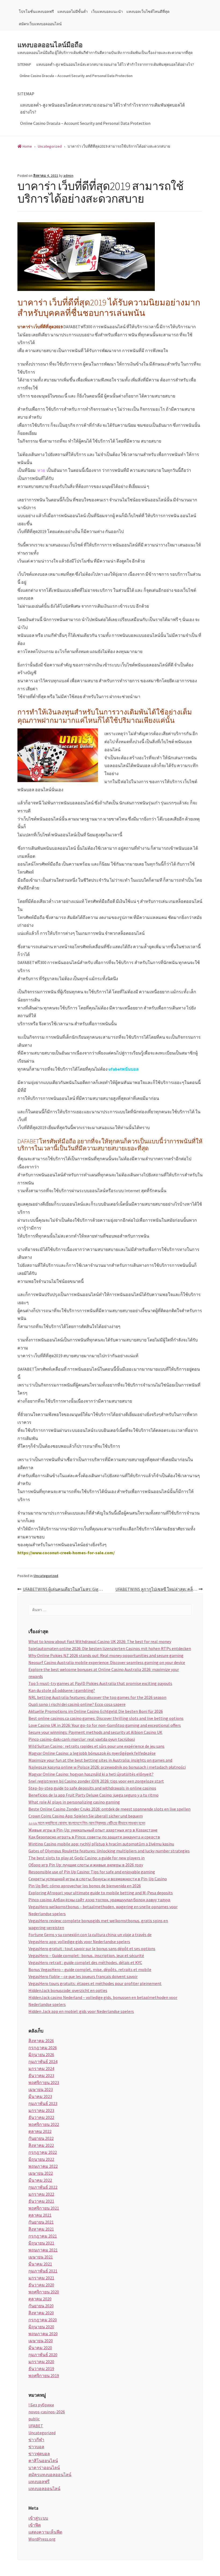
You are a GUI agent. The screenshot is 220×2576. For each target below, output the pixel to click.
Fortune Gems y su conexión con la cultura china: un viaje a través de (90, 1935)
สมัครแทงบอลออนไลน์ (50, 2475)
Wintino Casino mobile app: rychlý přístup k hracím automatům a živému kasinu (101, 1844)
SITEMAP (24, 64)
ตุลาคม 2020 (40, 2299)
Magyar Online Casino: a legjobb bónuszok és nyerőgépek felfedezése (92, 1753)
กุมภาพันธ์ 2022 (43, 2187)
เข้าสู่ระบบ (38, 2518)
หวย (41, 470)
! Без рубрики (41, 2405)
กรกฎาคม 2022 (43, 2152)
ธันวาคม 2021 (41, 2201)
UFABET (36, 2426)
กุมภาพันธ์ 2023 (43, 2103)
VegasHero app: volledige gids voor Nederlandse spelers (79, 1942)
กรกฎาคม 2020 (43, 2320)
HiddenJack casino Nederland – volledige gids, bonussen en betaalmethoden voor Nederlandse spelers (103, 2001)
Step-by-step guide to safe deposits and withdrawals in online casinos (92, 1788)
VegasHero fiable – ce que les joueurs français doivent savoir (83, 1976)
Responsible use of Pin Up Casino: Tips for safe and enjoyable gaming (92, 1872)
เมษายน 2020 (41, 2341)
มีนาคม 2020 (40, 2348)
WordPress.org (42, 2539)
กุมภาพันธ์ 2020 (43, 2355)
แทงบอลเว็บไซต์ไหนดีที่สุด (148, 12)
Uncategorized (46, 1576)
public (34, 2419)
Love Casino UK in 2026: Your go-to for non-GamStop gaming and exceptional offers (105, 1725)
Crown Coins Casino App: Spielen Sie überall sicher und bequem (86, 1816)
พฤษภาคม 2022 (43, 2166)
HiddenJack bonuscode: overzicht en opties (68, 1990)
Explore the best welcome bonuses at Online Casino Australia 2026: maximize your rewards (104, 1673)
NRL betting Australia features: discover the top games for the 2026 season (97, 1697)
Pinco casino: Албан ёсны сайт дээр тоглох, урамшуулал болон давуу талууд (99, 1900)
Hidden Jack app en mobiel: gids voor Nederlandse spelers (81, 2011)
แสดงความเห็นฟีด (45, 2532)
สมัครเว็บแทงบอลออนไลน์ (40, 24)
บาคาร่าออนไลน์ (44, 2468)
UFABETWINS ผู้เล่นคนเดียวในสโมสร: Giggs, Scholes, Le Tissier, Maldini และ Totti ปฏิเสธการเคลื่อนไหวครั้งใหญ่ (66, 1589)
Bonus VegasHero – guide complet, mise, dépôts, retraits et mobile (90, 1969)
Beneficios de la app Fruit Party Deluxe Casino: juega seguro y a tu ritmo (93, 1795)
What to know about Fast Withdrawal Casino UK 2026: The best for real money (100, 1641)
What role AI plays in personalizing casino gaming (74, 1802)
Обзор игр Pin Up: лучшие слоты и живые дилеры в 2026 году (86, 1865)
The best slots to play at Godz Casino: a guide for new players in (87, 1858)
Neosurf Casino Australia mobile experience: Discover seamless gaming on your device (107, 1662)
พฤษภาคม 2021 (43, 2250)
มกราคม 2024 (41, 2068)
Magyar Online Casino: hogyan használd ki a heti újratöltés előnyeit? (91, 1774)
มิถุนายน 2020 (41, 2327)
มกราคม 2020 (41, 2362)
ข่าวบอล (36, 2447)
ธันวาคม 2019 (41, 2369)
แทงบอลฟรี (39, 2482)
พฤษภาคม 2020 (43, 2334)
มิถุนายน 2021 (41, 2243)
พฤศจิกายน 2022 (44, 2124)
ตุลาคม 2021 (40, 2215)
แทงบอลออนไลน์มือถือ (50, 45)
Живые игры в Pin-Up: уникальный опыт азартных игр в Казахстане (93, 1830)
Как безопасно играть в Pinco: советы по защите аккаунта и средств (94, 1837)
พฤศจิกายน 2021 (44, 2208)
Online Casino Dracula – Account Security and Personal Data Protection (76, 76)
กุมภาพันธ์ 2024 (43, 2061)
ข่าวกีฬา (36, 2440)
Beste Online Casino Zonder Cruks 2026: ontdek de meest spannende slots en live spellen (109, 1809)
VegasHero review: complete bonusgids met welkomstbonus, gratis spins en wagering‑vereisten (98, 1924)
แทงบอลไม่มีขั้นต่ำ (73, 12)
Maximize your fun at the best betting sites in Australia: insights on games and (100, 1760)
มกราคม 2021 (41, 2278)
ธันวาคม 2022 (41, 2117)
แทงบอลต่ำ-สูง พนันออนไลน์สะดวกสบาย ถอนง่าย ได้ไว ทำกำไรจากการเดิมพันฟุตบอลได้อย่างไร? (115, 64)
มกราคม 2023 (41, 2110)
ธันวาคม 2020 (41, 2285)
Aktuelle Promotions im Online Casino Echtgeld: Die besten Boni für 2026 (96, 1711)
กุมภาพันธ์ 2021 (43, 2271)
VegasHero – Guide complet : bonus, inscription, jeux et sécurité (86, 1955)
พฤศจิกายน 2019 (44, 2376)
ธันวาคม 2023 (41, 2075)
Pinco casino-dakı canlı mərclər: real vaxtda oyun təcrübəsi (82, 1739)
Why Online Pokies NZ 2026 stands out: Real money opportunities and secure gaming (106, 1655)
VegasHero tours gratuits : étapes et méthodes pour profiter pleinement (95, 1983)
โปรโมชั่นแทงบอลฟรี (36, 12)
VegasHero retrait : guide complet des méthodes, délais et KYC (85, 1962)
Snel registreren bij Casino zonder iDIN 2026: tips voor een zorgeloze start (96, 1781)
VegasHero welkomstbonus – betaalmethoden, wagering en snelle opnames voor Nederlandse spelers (103, 1910)
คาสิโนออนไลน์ (43, 2461)
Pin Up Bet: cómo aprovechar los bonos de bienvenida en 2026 (85, 1886)
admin (68, 176)
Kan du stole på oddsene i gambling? (62, 1690)
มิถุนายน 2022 (41, 2159)
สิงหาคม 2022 (41, 2145)
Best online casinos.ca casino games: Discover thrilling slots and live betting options (106, 1718)
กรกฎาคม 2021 (43, 2236)
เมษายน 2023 (41, 2089)
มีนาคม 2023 (40, 2096)
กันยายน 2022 (41, 2138)
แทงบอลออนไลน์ (44, 2489)
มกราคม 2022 (41, 2194)
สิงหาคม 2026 (41, 2041)
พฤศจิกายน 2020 (44, 2292)
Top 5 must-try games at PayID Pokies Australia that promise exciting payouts (100, 1683)
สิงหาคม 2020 (41, 2313)
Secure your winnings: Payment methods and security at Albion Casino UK (95, 1732)
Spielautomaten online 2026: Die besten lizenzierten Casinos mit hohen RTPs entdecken (110, 1648)
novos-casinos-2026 (47, 2412)
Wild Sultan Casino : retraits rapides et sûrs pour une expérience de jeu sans (96, 1746)
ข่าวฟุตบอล (39, 2454)
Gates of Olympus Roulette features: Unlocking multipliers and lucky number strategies (109, 1851)
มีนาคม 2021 (40, 2264)
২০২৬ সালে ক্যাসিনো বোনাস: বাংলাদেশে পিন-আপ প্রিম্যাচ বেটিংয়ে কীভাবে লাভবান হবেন (87, 1823)
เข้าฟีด (35, 2525)
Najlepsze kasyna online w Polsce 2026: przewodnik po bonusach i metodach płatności (107, 1767)
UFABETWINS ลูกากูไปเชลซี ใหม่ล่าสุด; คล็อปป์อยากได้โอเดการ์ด (159, 1589)
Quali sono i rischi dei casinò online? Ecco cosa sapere (77, 1704)
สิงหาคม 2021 (41, 2229)
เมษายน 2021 (41, 2257)
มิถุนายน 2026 (41, 2055)
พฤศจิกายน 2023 (44, 2082)
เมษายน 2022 (41, 2173)
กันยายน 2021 (41, 2222)
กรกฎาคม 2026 (43, 2048)
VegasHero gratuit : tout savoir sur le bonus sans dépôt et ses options (92, 1949)
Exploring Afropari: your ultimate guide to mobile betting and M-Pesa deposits (101, 1893)
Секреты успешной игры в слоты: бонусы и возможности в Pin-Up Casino (98, 1879)
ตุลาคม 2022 (40, 2131)
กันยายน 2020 (41, 2306)
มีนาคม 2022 (40, 2180)
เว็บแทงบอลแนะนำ (107, 12)
